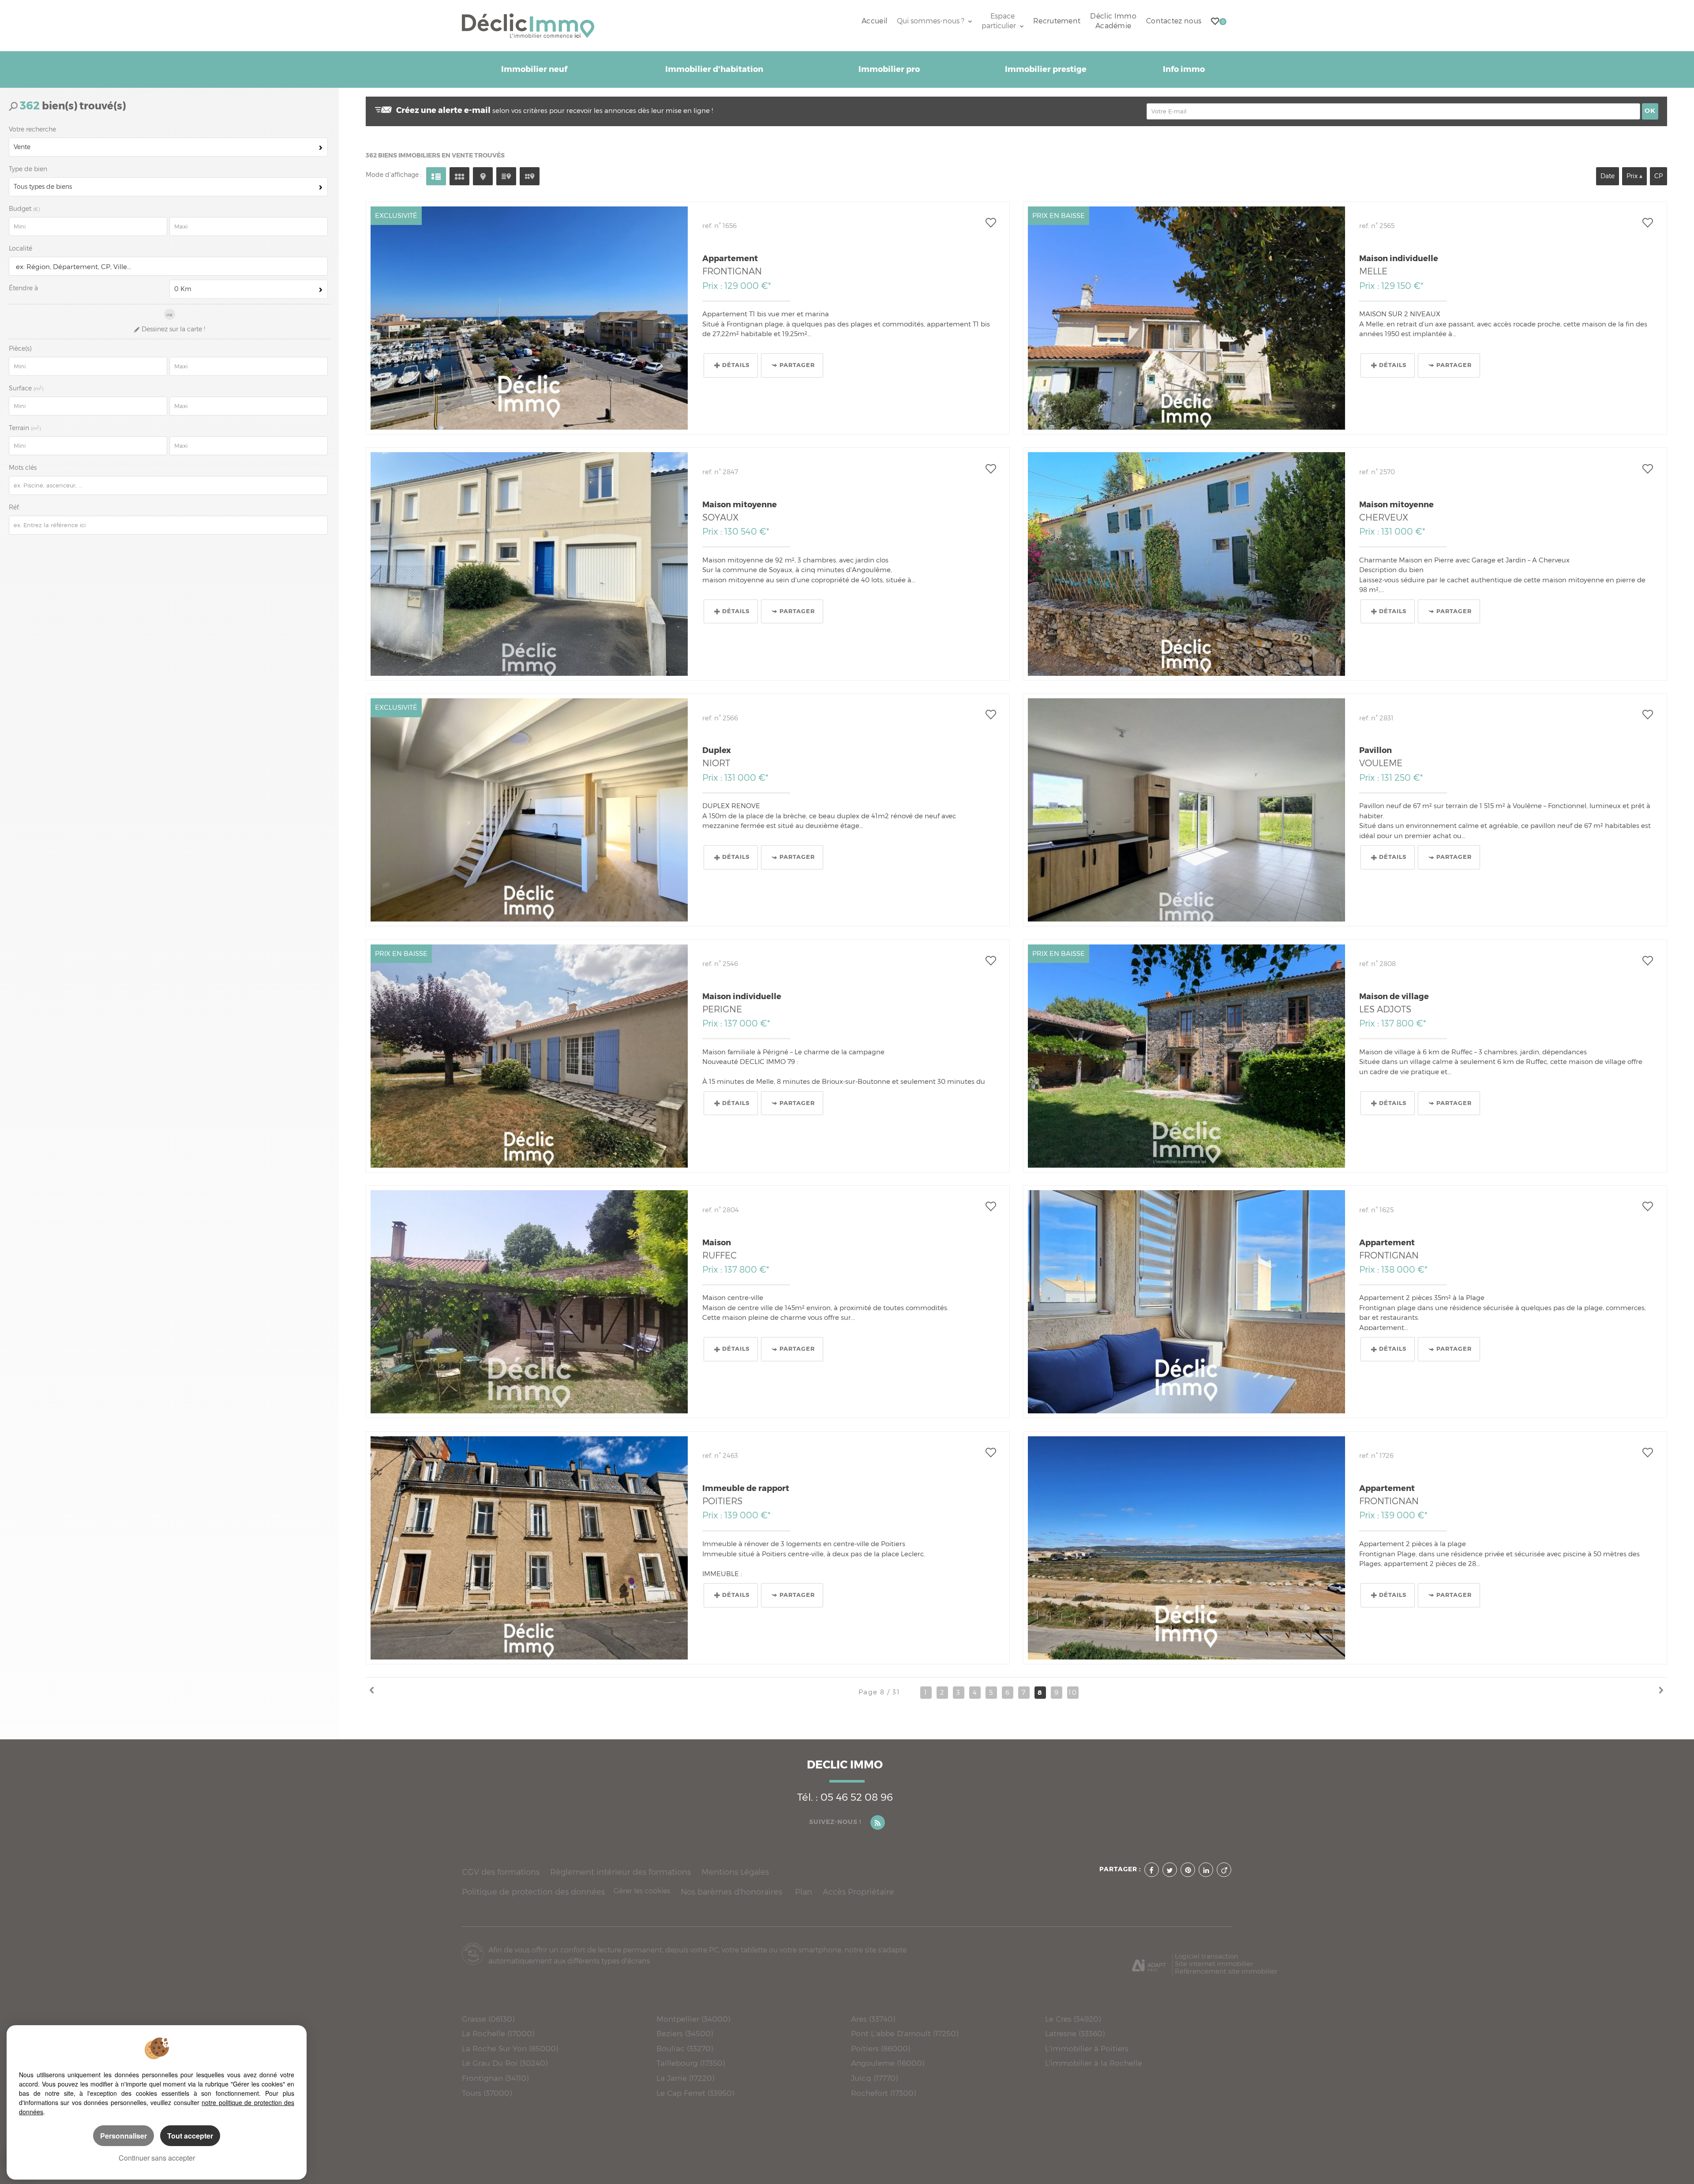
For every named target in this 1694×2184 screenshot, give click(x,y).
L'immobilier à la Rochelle (1094, 2063)
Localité (21, 248)
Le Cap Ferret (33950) (695, 2093)
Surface (26, 388)
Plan (804, 1892)
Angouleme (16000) (888, 2063)
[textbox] (166, 267)
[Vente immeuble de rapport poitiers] (529, 1548)
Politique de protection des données (533, 1892)
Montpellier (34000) (693, 2019)
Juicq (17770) (874, 2078)
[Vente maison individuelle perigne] (529, 1056)
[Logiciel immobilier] (1149, 1963)
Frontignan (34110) (495, 2078)
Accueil (874, 21)
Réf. (15, 507)
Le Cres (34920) (1073, 2019)
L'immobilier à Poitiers (1087, 2048)
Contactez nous (1174, 21)
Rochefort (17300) (883, 2093)
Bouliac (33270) (685, 2048)
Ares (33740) (873, 2019)
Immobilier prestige (1046, 69)
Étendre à (23, 288)
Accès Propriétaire (858, 1892)
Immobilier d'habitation (714, 69)
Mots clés (23, 468)
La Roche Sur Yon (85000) (510, 2048)
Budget (21, 209)
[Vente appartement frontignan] (529, 318)
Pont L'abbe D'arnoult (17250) (905, 2033)
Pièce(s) (20, 348)
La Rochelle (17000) (498, 2033)
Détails (736, 365)
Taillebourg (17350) (691, 2063)
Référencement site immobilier (1226, 1971)
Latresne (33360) (1075, 2033)
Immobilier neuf (534, 69)
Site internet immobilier (1214, 1964)
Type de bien (28, 169)
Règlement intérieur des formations (620, 1872)
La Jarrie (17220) (685, 2078)
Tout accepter (190, 2136)
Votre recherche (32, 129)
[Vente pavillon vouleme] (1186, 810)
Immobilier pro (889, 69)
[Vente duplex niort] (529, 810)
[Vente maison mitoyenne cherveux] (1186, 564)
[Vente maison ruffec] (529, 1302)
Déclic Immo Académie (1113, 21)
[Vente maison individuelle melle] (1186, 318)
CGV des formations (501, 1872)
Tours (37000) (487, 2093)
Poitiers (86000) (881, 2048)
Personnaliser (124, 2136)
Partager (797, 365)
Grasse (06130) (488, 2019)
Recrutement (1057, 21)
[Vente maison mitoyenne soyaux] (529, 564)
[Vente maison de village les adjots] (1186, 1056)
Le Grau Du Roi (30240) (505, 2063)
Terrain (25, 428)
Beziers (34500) (685, 2033)
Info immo (1184, 69)
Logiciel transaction (1207, 1956)
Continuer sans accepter (157, 2158)
